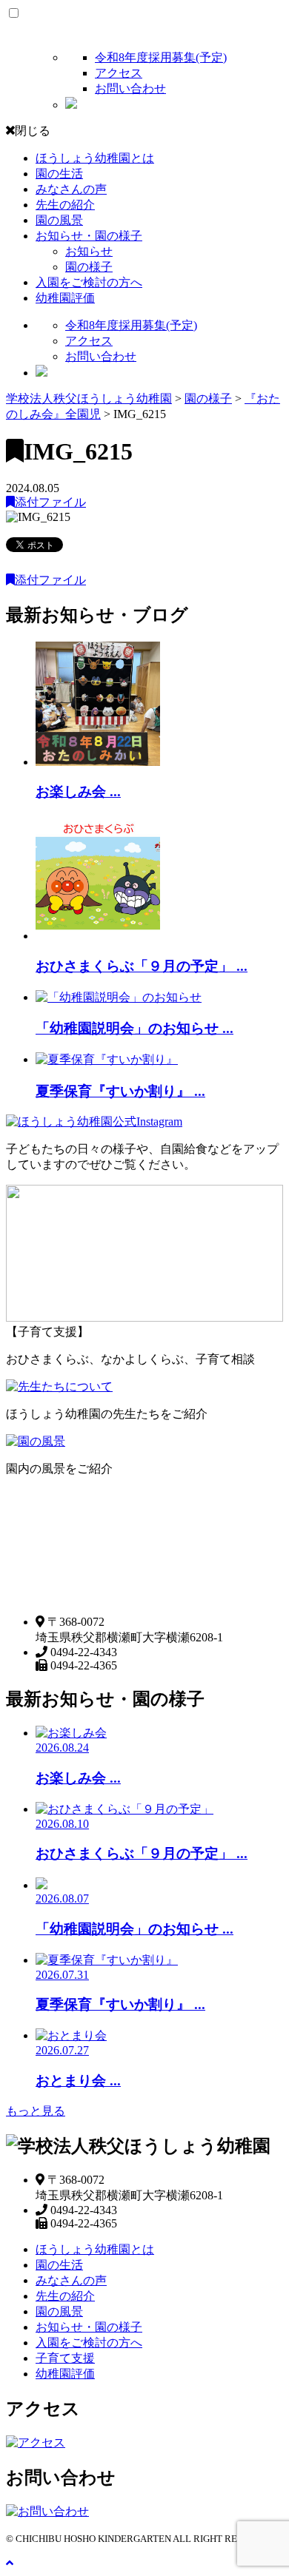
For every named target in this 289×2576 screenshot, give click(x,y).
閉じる (33, 131)
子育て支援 (65, 2358)
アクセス (119, 73)
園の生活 (59, 174)
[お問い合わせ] (47, 2511)
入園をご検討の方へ (89, 282)
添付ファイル (50, 502)
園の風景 (59, 220)
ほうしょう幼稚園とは (95, 158)
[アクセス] (36, 2442)
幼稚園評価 (65, 298)
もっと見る (36, 2111)
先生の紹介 (65, 205)
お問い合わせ (130, 88)
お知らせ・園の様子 (89, 236)
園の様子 (89, 267)
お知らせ (89, 251)
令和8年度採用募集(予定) (161, 57)
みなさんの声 (71, 189)
